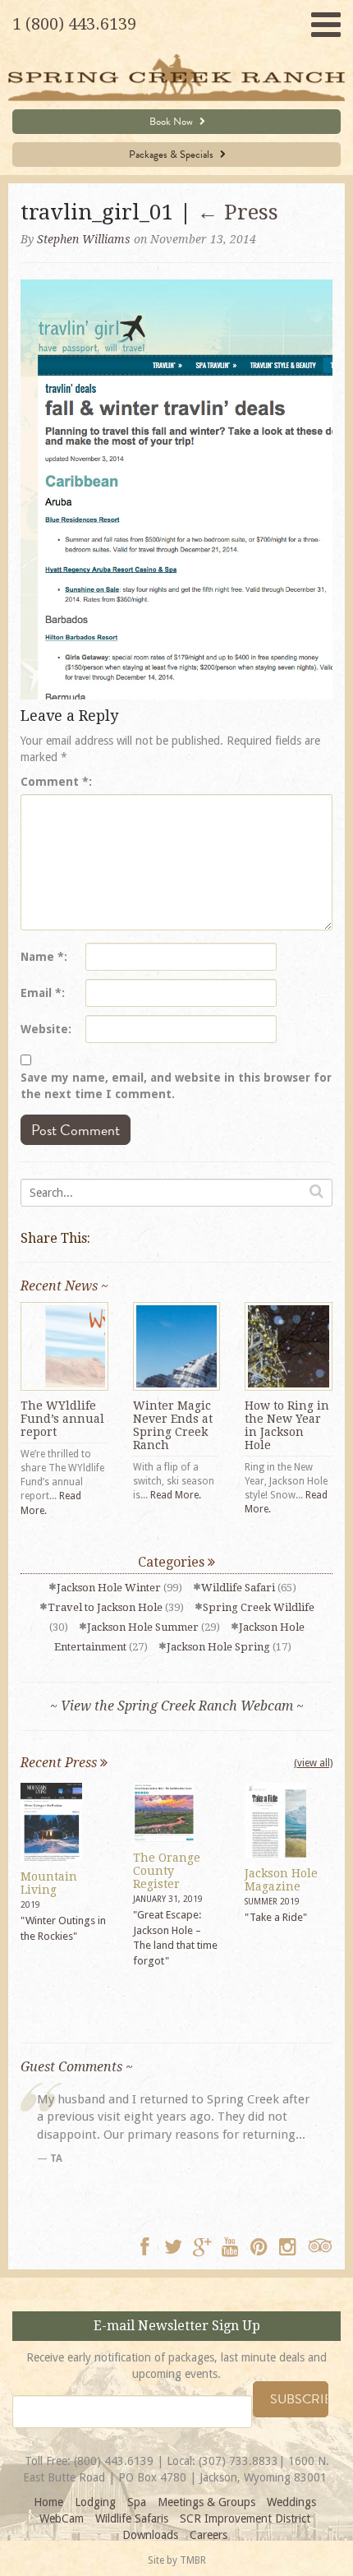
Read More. (176, 1495)
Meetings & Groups (206, 2502)
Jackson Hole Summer (143, 1627)
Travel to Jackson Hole (105, 1607)
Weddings (291, 2502)
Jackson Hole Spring (218, 1647)
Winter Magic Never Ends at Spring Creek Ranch (173, 1425)
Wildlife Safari (238, 1588)
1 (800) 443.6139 (74, 24)
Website (44, 1029)
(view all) (313, 1763)
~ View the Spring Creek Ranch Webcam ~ (177, 1706)
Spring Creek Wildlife (259, 1607)
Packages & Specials (172, 155)
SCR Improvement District (245, 2518)
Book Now (172, 122)
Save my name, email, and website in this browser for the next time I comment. (176, 1086)
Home (48, 2502)
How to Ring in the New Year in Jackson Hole (287, 1425)
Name (42, 957)
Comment (55, 782)
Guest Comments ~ (77, 2067)
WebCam (62, 2518)
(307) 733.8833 (238, 2461)
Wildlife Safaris (132, 2518)
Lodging (95, 2502)
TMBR (193, 2560)
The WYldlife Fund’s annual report (62, 1419)
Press (238, 212)
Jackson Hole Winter (109, 1588)
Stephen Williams (84, 239)
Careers (209, 2535)
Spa (137, 2502)
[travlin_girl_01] (176, 488)
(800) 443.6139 (114, 2461)
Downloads (150, 2535)
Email (41, 993)
